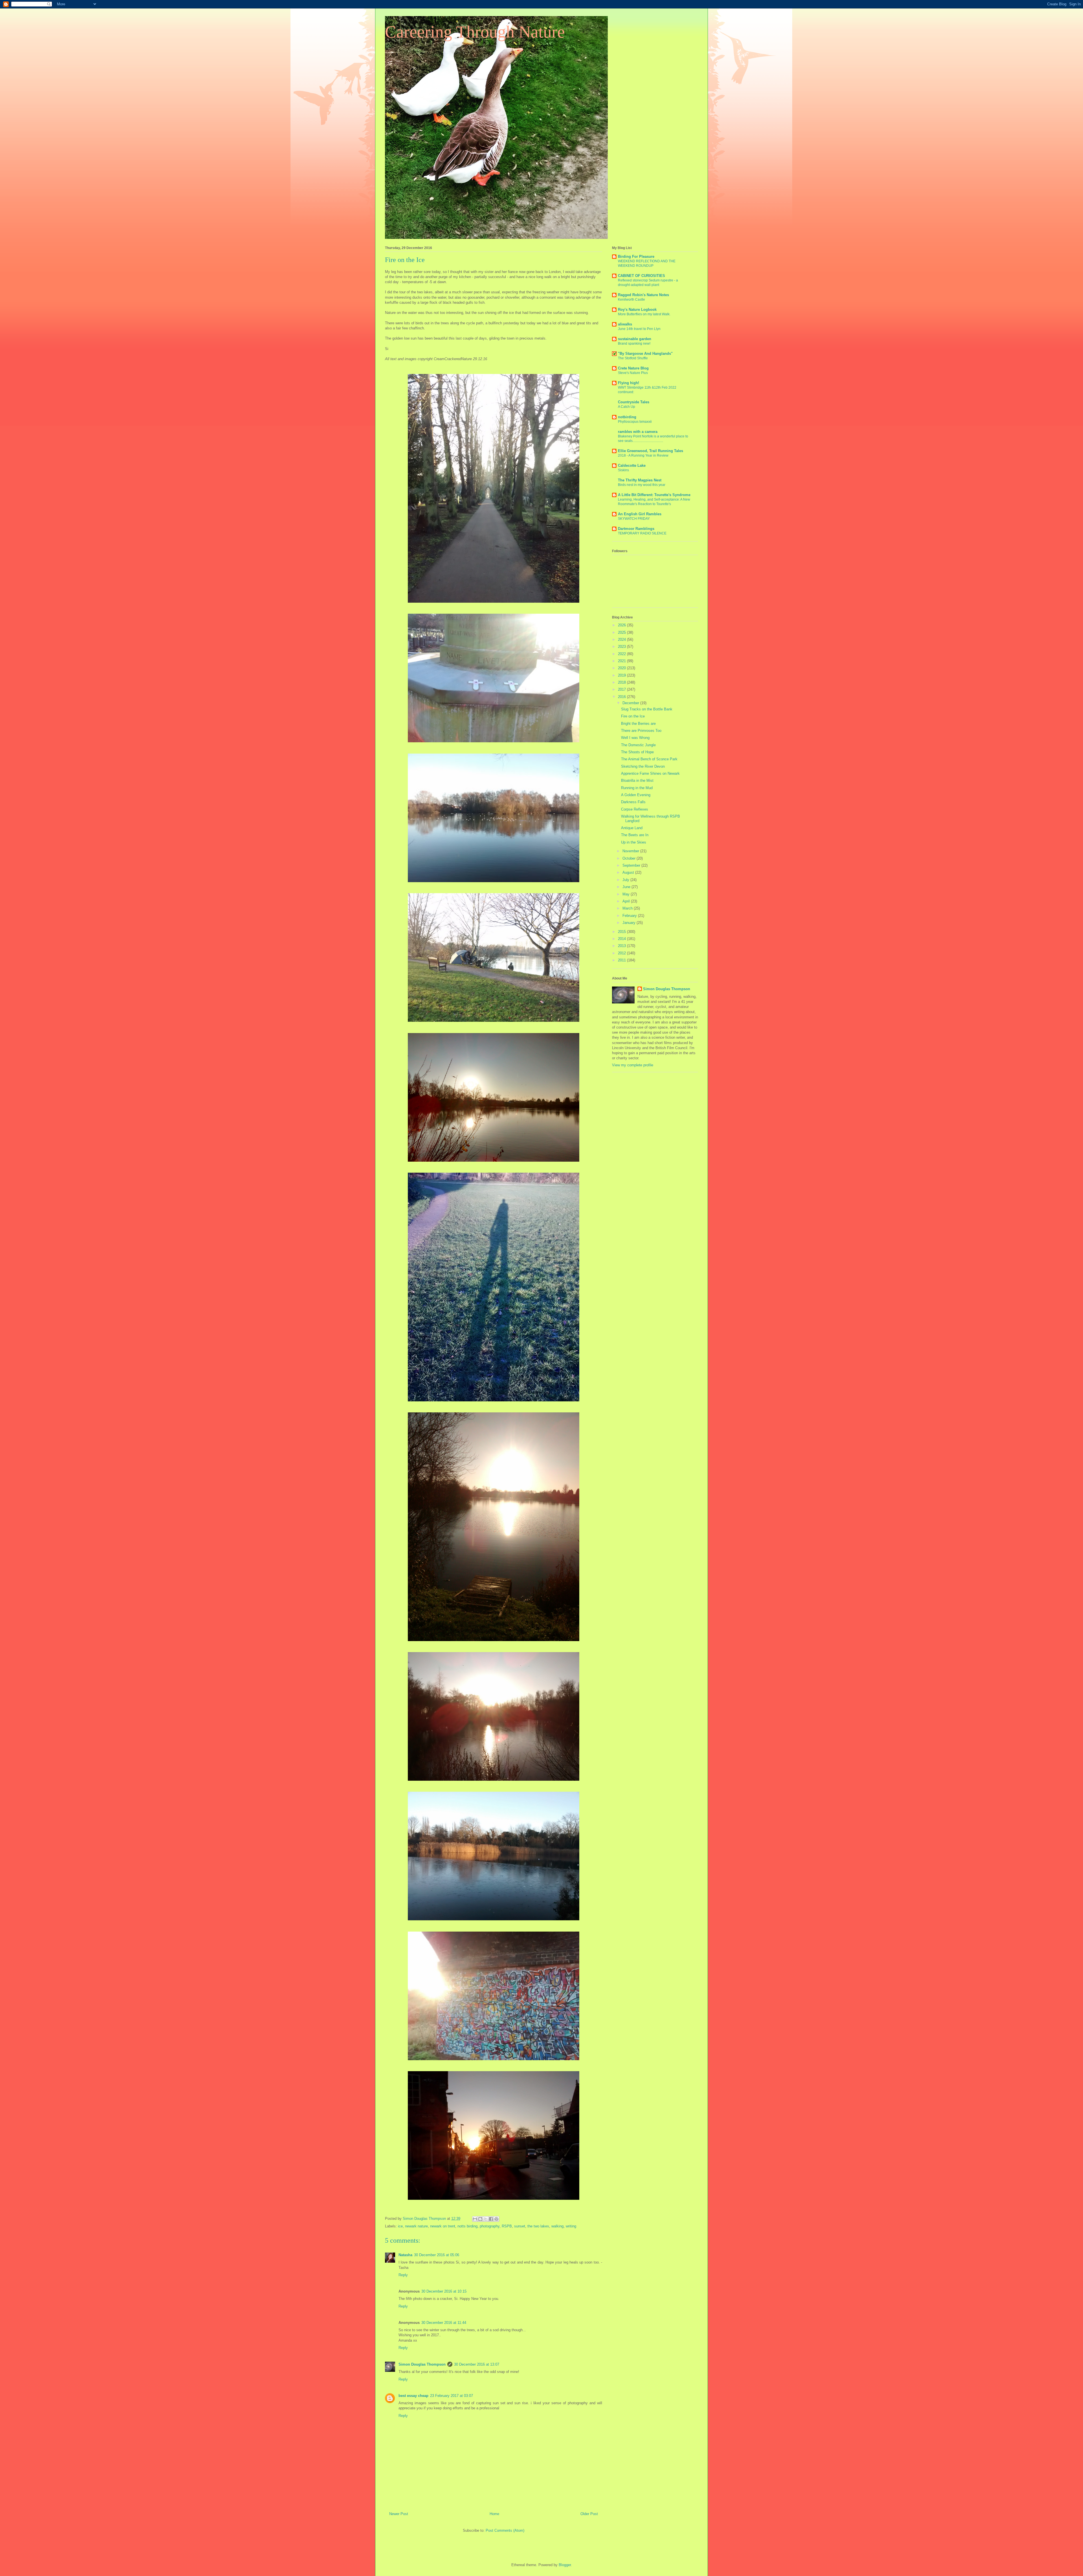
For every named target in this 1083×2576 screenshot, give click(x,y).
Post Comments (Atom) (505, 2530)
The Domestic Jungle (638, 745)
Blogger (565, 2565)
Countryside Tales (634, 402)
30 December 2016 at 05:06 (437, 2255)
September (632, 865)
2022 (622, 654)
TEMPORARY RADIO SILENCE (642, 533)
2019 (622, 675)
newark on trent (443, 2226)
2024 (622, 639)
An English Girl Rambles (640, 514)
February (630, 916)
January (629, 923)
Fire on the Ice (633, 716)
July (626, 880)
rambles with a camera (638, 432)
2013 (622, 946)
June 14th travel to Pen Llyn (639, 329)
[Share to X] (486, 2219)
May (627, 894)
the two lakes (538, 2226)
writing (571, 2226)
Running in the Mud (637, 788)
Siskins (623, 470)
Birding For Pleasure (636, 257)
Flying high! (629, 383)
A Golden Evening (636, 795)
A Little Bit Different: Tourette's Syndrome (654, 495)
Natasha (405, 2255)
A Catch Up (627, 407)
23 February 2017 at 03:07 (452, 2396)
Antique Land (632, 828)
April (627, 901)
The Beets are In (635, 835)
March (628, 908)
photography (490, 2226)
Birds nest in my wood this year (642, 485)
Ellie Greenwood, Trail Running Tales (651, 451)
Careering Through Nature (475, 32)
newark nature (416, 2226)
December (631, 703)
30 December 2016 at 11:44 (444, 2323)
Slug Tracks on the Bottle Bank (647, 709)
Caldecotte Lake (632, 465)
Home (494, 2514)
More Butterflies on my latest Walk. (644, 314)
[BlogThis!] (480, 2219)
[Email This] (475, 2219)
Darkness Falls (633, 802)
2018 (622, 682)
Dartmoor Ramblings (636, 529)
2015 (622, 932)
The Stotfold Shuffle (633, 358)
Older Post (589, 2514)
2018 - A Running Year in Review (643, 455)
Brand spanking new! (634, 344)
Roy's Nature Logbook (637, 310)
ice (400, 2226)
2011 (622, 960)
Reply (403, 2275)
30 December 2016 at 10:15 (444, 2291)
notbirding (627, 417)
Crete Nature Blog (633, 368)
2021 (622, 661)
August (629, 872)
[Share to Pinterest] (496, 2219)
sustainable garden (635, 339)
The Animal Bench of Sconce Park (649, 759)
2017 (622, 689)
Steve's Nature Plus (633, 373)
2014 (622, 939)
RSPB (507, 2226)
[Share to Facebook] (491, 2219)
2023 (622, 647)
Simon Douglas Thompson (422, 2364)
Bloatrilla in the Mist (637, 780)
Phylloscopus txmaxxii (635, 422)
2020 (622, 668)
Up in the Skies (634, 842)
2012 (622, 953)
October (629, 858)
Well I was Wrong (635, 738)
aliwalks (625, 324)
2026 (622, 625)
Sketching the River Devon (643, 766)
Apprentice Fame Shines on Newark (650, 773)
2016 (622, 697)
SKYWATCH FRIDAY (634, 519)
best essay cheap (413, 2396)
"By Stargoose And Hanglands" (645, 354)
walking (557, 2226)
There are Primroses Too (641, 731)
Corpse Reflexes (635, 809)
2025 (622, 632)
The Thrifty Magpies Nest (640, 480)
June (627, 887)
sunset (520, 2226)
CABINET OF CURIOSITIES (641, 276)
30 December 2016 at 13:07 (477, 2364)
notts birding (467, 2226)
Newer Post (399, 2514)
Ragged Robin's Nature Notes (643, 295)
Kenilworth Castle (631, 300)
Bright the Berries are (638, 724)
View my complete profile (633, 1065)
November (631, 851)
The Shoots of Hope (637, 752)
